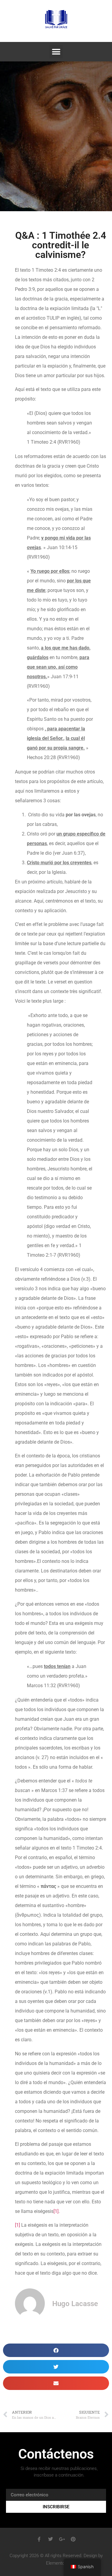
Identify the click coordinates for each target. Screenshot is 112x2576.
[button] (56, 52)
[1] (56, 2211)
